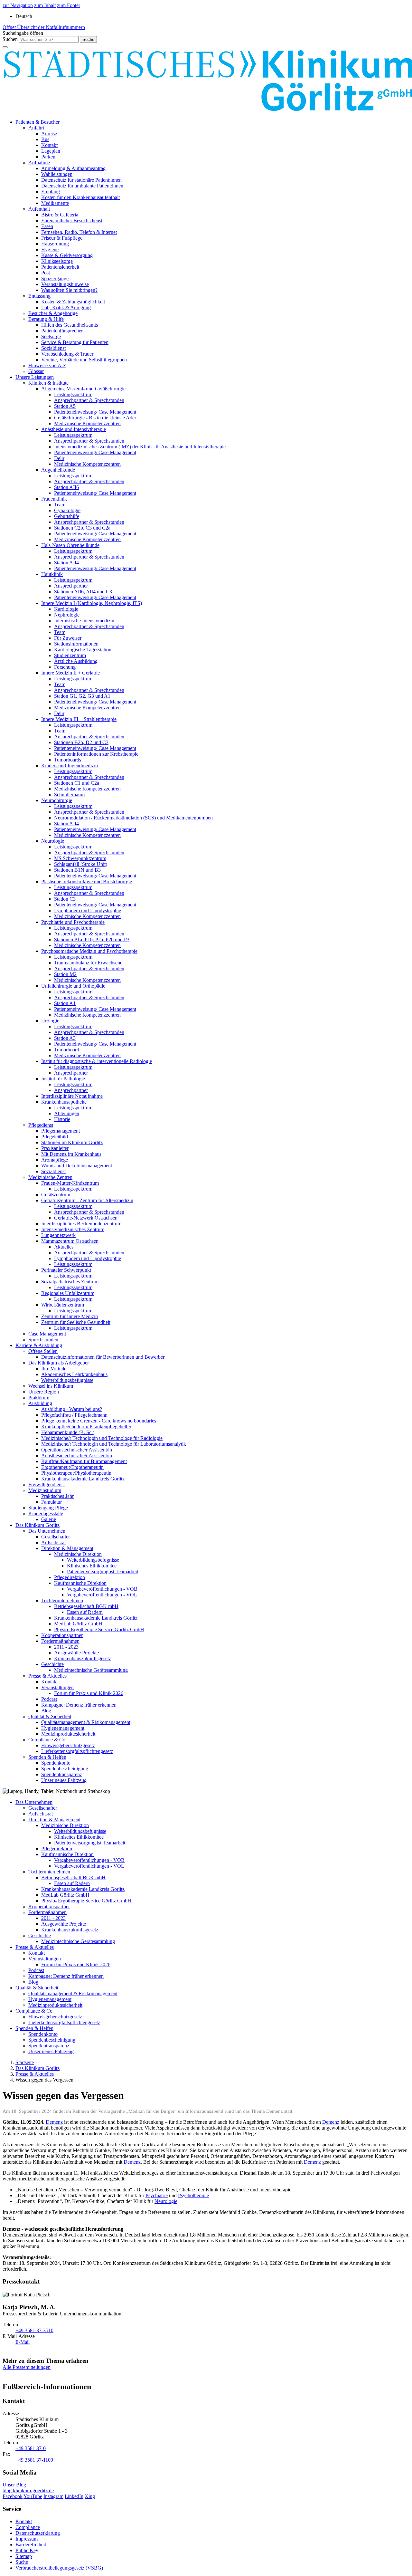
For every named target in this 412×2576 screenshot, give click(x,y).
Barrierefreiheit (31, 2545)
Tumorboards (68, 760)
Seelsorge (51, 336)
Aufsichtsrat (53, 1542)
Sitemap (24, 2556)
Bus (45, 139)
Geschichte (52, 1664)
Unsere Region (44, 1392)
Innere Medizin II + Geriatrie (70, 673)
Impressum (27, 2539)
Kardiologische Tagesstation (83, 650)
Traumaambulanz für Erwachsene (88, 963)
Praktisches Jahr (57, 1496)
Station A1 (65, 1003)
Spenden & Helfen (47, 1757)
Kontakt (49, 145)
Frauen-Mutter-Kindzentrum (70, 1183)
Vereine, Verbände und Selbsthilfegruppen (84, 360)
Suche (22, 2562)
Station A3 (65, 1038)
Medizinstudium (45, 1490)
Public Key (27, 2550)
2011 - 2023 (66, 1647)
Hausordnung (55, 244)
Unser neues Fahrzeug (64, 1780)
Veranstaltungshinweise (65, 284)
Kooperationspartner (62, 1635)
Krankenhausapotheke (64, 1102)
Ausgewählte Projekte (76, 1653)
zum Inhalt (45, 5)
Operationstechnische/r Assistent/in (77, 1450)
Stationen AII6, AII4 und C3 (83, 592)
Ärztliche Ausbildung (76, 661)
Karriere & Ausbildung (39, 1345)
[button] (23, 33)
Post (46, 273)
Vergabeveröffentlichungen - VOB (102, 1589)
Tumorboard (67, 1050)
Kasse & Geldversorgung (67, 255)
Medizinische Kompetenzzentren (87, 423)
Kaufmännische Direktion (80, 1583)
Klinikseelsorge (57, 261)
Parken (48, 157)
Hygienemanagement (63, 1728)
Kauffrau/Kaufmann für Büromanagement (84, 1461)
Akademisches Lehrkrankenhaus (74, 1374)
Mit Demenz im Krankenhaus (71, 1154)
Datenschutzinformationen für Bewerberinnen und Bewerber (103, 1357)
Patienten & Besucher (37, 122)
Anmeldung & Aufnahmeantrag (73, 168)
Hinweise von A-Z (47, 365)
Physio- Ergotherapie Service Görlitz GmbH (99, 1629)
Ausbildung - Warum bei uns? (72, 1409)
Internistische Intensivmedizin (84, 621)
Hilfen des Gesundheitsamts (70, 325)
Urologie (50, 1021)
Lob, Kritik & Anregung (66, 307)
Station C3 (65, 899)
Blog (46, 1711)
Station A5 (65, 406)
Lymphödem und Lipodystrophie (88, 910)
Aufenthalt (39, 209)
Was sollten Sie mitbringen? (69, 290)
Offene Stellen (43, 1351)
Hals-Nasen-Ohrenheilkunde (70, 545)
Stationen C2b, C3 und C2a (82, 528)
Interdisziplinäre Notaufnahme (72, 1096)
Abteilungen (67, 1113)
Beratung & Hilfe (46, 319)
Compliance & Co (47, 1740)
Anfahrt (36, 128)
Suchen (10, 39)
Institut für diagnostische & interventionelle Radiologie (97, 1061)
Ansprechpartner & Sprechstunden (89, 400)
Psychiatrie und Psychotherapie (73, 922)
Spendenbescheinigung (65, 1769)
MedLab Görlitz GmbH (78, 1624)
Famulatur (51, 1502)
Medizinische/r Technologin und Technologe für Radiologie (102, 1438)
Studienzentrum (70, 655)
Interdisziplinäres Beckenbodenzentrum (81, 1224)
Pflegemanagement (61, 1131)
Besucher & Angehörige (53, 313)
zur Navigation (18, 5)
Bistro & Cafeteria (60, 215)
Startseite (25, 2062)
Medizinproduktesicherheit (68, 1734)
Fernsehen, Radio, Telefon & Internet (79, 232)
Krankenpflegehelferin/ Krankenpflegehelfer (86, 1427)
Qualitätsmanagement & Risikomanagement (86, 1722)
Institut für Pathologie (63, 1079)
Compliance (28, 2527)
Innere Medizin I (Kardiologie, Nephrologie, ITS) (92, 603)
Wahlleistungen (57, 174)
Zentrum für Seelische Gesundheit (76, 1322)
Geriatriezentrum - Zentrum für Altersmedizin (87, 1200)
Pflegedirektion (70, 1577)
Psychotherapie (193, 2195)
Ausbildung (40, 1403)
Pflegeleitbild (55, 1137)
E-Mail (23, 2342)
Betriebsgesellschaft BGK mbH (86, 1606)
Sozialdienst (53, 348)
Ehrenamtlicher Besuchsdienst (72, 220)
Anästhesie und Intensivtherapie (74, 429)
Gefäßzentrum (56, 1195)
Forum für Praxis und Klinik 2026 (89, 1693)
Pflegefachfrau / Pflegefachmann (74, 1415)
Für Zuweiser (68, 638)
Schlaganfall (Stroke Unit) (81, 864)
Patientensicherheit (60, 267)
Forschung (65, 667)
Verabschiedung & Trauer (67, 354)
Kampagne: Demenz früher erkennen (79, 1705)
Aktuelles (64, 1247)
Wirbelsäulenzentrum (63, 1305)
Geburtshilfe (67, 516)
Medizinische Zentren (50, 1177)
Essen (47, 226)
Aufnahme (39, 163)
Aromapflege (55, 1160)
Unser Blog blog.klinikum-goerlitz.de (28, 2488)
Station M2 (65, 974)
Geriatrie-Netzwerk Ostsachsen (86, 1218)
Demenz (54, 2122)
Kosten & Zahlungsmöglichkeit (73, 302)
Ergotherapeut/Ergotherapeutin (72, 1467)
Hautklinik (52, 574)
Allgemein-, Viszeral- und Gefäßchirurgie (83, 389)
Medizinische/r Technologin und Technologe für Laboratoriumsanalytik (114, 1444)
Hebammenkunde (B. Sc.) (68, 1432)
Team (60, 505)
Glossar (36, 371)
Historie (62, 1119)
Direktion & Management (67, 1548)
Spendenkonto (56, 1763)
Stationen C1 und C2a (77, 783)
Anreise (49, 134)
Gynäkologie (67, 510)
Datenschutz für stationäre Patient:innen (81, 180)
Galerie (49, 1519)
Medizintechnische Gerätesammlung (91, 1670)
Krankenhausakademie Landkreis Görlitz (83, 1479)
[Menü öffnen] (5, 47)
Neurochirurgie (57, 800)
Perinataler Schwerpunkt (66, 1270)
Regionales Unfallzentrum (68, 1293)
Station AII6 (66, 487)
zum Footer (69, 5)
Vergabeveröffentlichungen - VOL (102, 1595)
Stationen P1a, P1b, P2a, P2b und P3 (92, 939)
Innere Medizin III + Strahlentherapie (79, 719)
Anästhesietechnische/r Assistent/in (77, 1456)
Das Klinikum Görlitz (37, 1525)
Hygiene (50, 249)
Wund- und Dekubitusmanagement (77, 1166)
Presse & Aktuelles (47, 1676)
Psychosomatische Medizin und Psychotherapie (89, 951)
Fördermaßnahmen (60, 1641)
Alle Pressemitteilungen (27, 2367)
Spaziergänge (55, 278)
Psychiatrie (157, 2195)
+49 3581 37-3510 (34, 2330)
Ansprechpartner (71, 586)
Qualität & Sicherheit (50, 1716)
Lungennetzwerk (58, 1235)
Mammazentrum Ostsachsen (70, 1241)
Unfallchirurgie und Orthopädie (73, 986)
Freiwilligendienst (47, 1484)
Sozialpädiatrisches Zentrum (70, 1282)
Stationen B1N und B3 (77, 870)
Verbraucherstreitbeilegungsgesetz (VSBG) (59, 2568)
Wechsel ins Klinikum (51, 1386)
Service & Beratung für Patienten (75, 342)
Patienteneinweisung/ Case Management (95, 412)
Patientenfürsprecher (62, 331)
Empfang (51, 192)
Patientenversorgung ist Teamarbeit (103, 1571)
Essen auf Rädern (85, 1612)
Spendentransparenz (62, 1774)
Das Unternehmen (47, 1531)
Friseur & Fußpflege (62, 238)
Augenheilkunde (58, 470)
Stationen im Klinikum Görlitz (72, 1142)
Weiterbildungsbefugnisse (67, 1380)
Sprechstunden (43, 1340)
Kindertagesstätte (46, 1513)
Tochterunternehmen (62, 1600)
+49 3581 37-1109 (34, 2460)
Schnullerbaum (69, 795)
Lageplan (51, 151)
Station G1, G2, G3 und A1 (82, 696)
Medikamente (55, 203)
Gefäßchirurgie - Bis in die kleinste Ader (95, 418)
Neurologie (53, 841)
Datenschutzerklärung (38, 2533)
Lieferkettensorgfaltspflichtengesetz (77, 1751)
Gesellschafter (56, 1537)
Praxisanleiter (55, 1148)
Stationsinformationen (76, 644)
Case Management (47, 1334)
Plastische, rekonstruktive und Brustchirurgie (87, 881)
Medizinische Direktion (78, 1554)
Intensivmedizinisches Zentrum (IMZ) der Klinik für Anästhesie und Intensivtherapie (140, 447)
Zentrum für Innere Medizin (70, 1316)
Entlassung (39, 296)
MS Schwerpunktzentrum (80, 858)
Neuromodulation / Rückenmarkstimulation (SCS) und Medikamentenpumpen (133, 818)
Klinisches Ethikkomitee (92, 1566)
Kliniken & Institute (48, 383)
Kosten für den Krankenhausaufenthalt (80, 197)
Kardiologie (66, 609)
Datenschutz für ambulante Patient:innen (82, 186)
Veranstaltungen (57, 1687)
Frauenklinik (54, 499)
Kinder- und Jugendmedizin (70, 766)
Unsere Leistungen (35, 377)
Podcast (49, 1699)
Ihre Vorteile (54, 1369)
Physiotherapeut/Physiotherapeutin (76, 1473)
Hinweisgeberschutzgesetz (68, 1745)
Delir (59, 458)
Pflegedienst (41, 1125)
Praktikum (39, 1398)
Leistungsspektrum (73, 394)
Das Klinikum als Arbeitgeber (59, 1363)
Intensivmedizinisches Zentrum (73, 1229)
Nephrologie (67, 615)
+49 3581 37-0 (31, 2448)
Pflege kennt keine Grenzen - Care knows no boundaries (99, 1421)
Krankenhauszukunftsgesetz (83, 1658)
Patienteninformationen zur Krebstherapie (96, 754)
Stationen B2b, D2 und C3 (81, 742)
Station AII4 (66, 563)
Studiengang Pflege (48, 1508)
